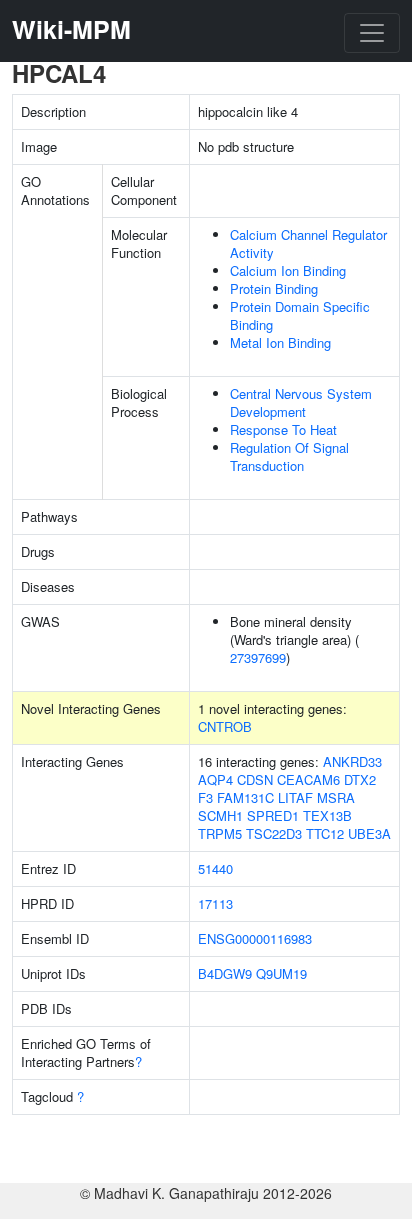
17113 (215, 903)
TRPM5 (220, 833)
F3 (205, 797)
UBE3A (369, 833)
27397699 (258, 657)
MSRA (336, 797)
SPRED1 (273, 815)
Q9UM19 (281, 973)
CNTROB (225, 726)
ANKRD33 (352, 761)
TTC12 (325, 833)
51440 (215, 868)
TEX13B (327, 815)
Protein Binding (274, 288)
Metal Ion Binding (280, 342)
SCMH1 (220, 815)
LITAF (295, 797)
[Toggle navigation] (372, 33)
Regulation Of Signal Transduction (289, 456)
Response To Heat (283, 429)
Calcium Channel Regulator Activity (308, 243)
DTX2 (360, 779)
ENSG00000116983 (255, 938)
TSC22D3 (274, 833)
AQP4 (215, 779)
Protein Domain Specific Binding (300, 315)
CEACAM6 (308, 779)
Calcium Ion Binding (288, 270)
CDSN (255, 779)
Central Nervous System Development (301, 402)
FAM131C (245, 797)
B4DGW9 (225, 973)
